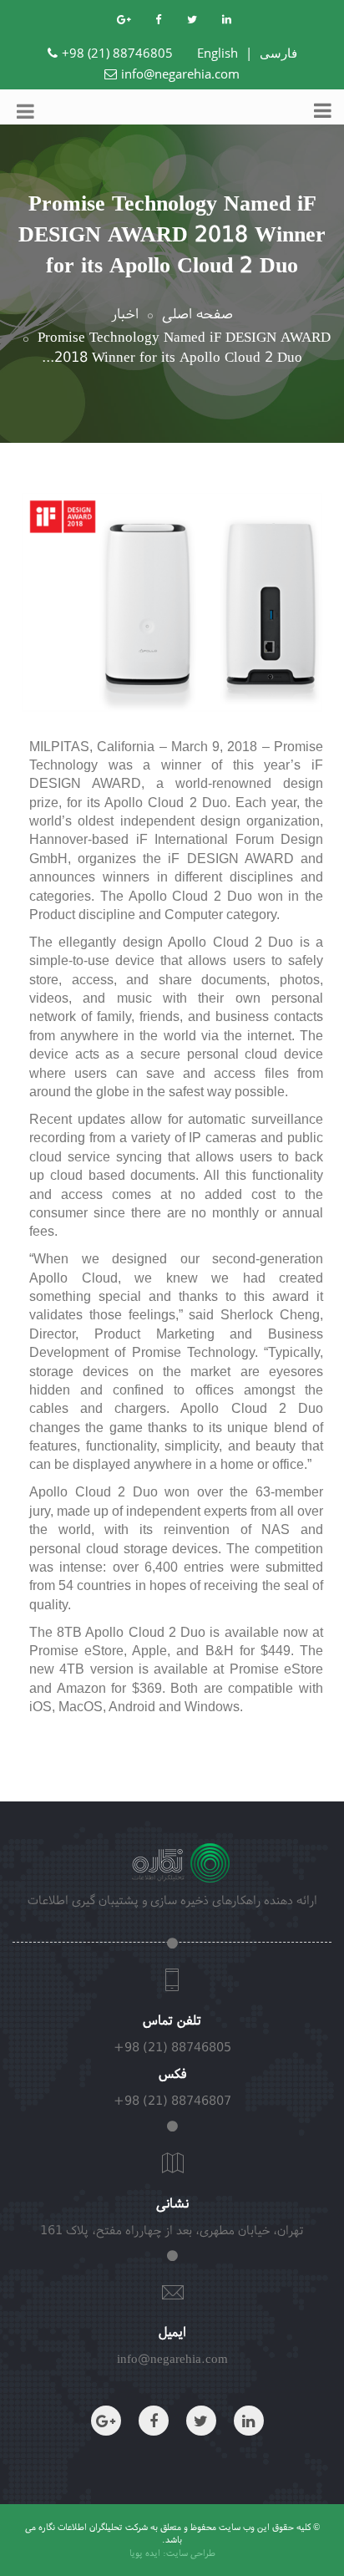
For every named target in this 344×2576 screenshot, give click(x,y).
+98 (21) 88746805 (117, 53)
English (218, 53)
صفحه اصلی (197, 313)
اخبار (125, 313)
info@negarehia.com (180, 74)
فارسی (278, 53)
